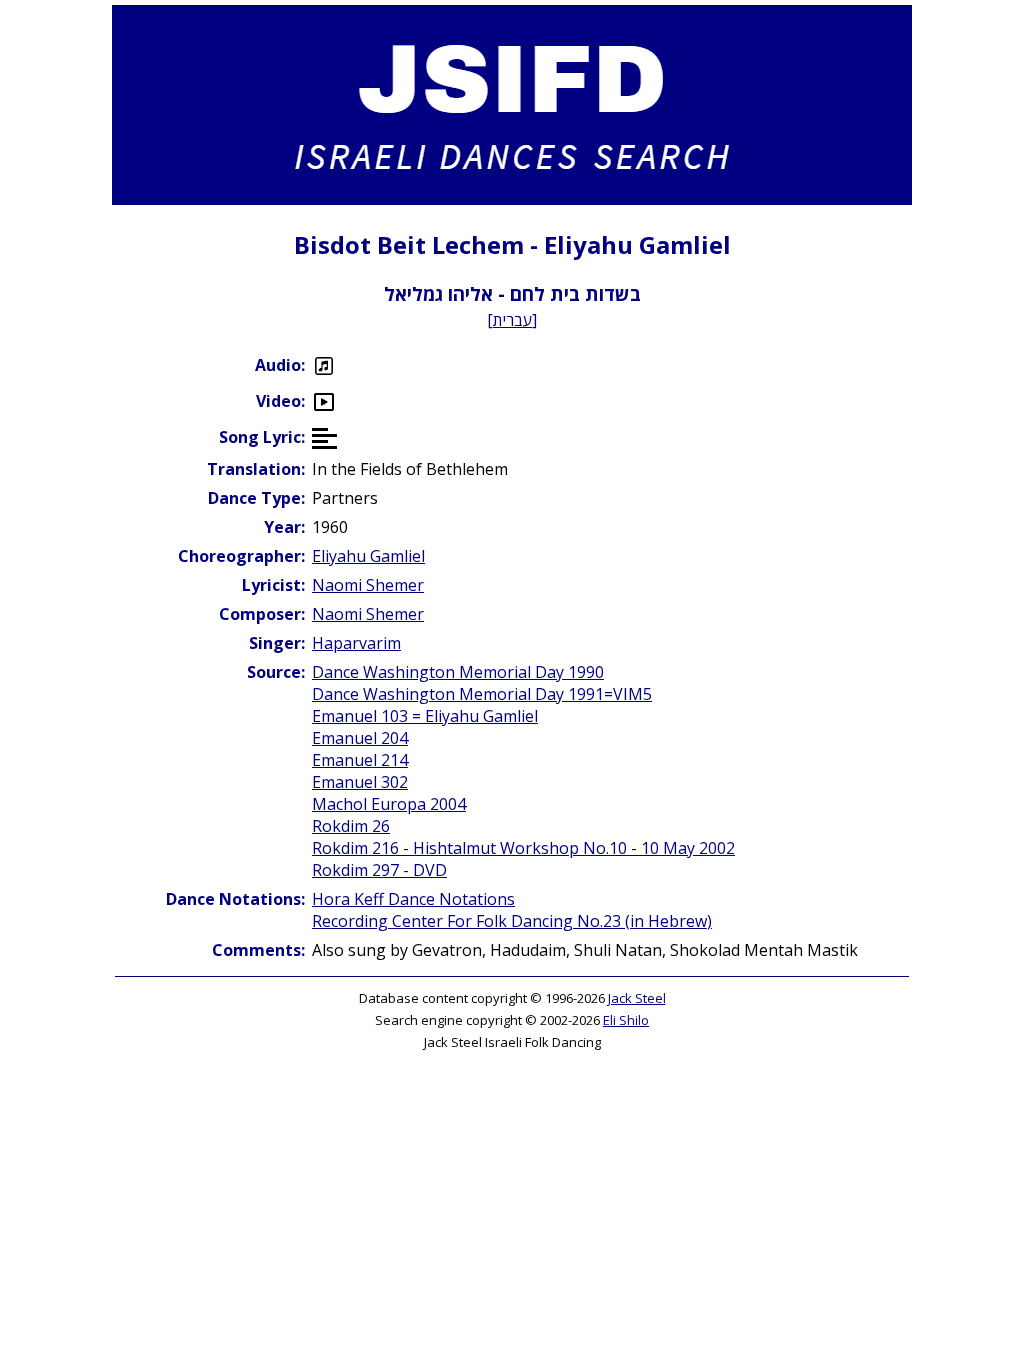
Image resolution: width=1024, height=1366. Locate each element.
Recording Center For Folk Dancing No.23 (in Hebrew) (512, 921)
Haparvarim (356, 643)
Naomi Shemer (368, 585)
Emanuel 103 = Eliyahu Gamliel (425, 716)
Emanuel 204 (360, 738)
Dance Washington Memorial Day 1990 (458, 672)
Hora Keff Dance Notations (413, 899)
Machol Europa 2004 (389, 804)
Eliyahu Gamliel (368, 556)
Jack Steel (637, 998)
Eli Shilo (626, 1020)
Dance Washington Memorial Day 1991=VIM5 (482, 694)
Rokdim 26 (351, 826)
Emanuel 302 (360, 782)
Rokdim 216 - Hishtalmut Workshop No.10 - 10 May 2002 (523, 848)
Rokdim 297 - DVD (379, 870)
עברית (512, 320)
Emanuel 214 (360, 760)
